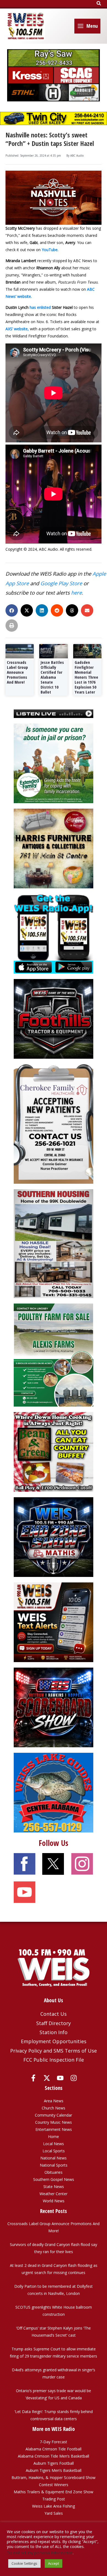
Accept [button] (54, 2563)
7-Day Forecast (54, 2442)
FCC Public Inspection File (54, 2060)
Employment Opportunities (54, 2041)
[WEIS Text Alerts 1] (54, 1622)
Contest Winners (54, 2485)
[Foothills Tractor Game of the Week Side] (54, 1018)
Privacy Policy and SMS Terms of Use (54, 2051)
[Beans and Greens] (54, 1451)
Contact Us (54, 2014)
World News (54, 2201)
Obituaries (54, 2172)
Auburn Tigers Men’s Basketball (54, 2470)
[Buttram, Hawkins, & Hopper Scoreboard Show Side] (54, 1707)
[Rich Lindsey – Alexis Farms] (54, 1354)
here (76, 593)
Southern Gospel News (54, 2179)
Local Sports (54, 2151)
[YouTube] (60, 2078)
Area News (54, 2101)
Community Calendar (54, 2115)
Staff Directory (54, 2023)
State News (54, 2187)
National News (54, 2158)
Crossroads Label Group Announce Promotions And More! (17, 672)
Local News (54, 2144)
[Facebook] (33, 2078)
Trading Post (54, 2499)
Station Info (54, 2032)
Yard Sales (54, 2513)
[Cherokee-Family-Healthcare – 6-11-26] (54, 1124)
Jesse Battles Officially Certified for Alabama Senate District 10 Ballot (52, 677)
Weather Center (54, 2194)
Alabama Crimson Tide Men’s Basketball (54, 2456)
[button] (99, 4)
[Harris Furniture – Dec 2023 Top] (54, 848)
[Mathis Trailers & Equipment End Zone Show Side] (54, 1537)
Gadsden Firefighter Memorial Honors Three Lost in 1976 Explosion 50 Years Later (86, 677)
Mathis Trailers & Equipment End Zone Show (54, 2492)
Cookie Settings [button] (24, 2563)
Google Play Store (61, 583)
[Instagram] (74, 2078)
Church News (54, 2108)
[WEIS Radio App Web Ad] (54, 933)
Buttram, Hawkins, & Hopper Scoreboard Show (54, 2477)
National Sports (54, 2165)
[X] (47, 2078)
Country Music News (54, 2122)
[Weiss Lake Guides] (54, 1792)
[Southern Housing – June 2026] (54, 1243)
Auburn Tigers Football (54, 2463)
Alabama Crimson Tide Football (54, 2449)
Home (54, 2137)
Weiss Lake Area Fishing (54, 2506)
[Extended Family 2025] (54, 763)
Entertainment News (54, 2129)
